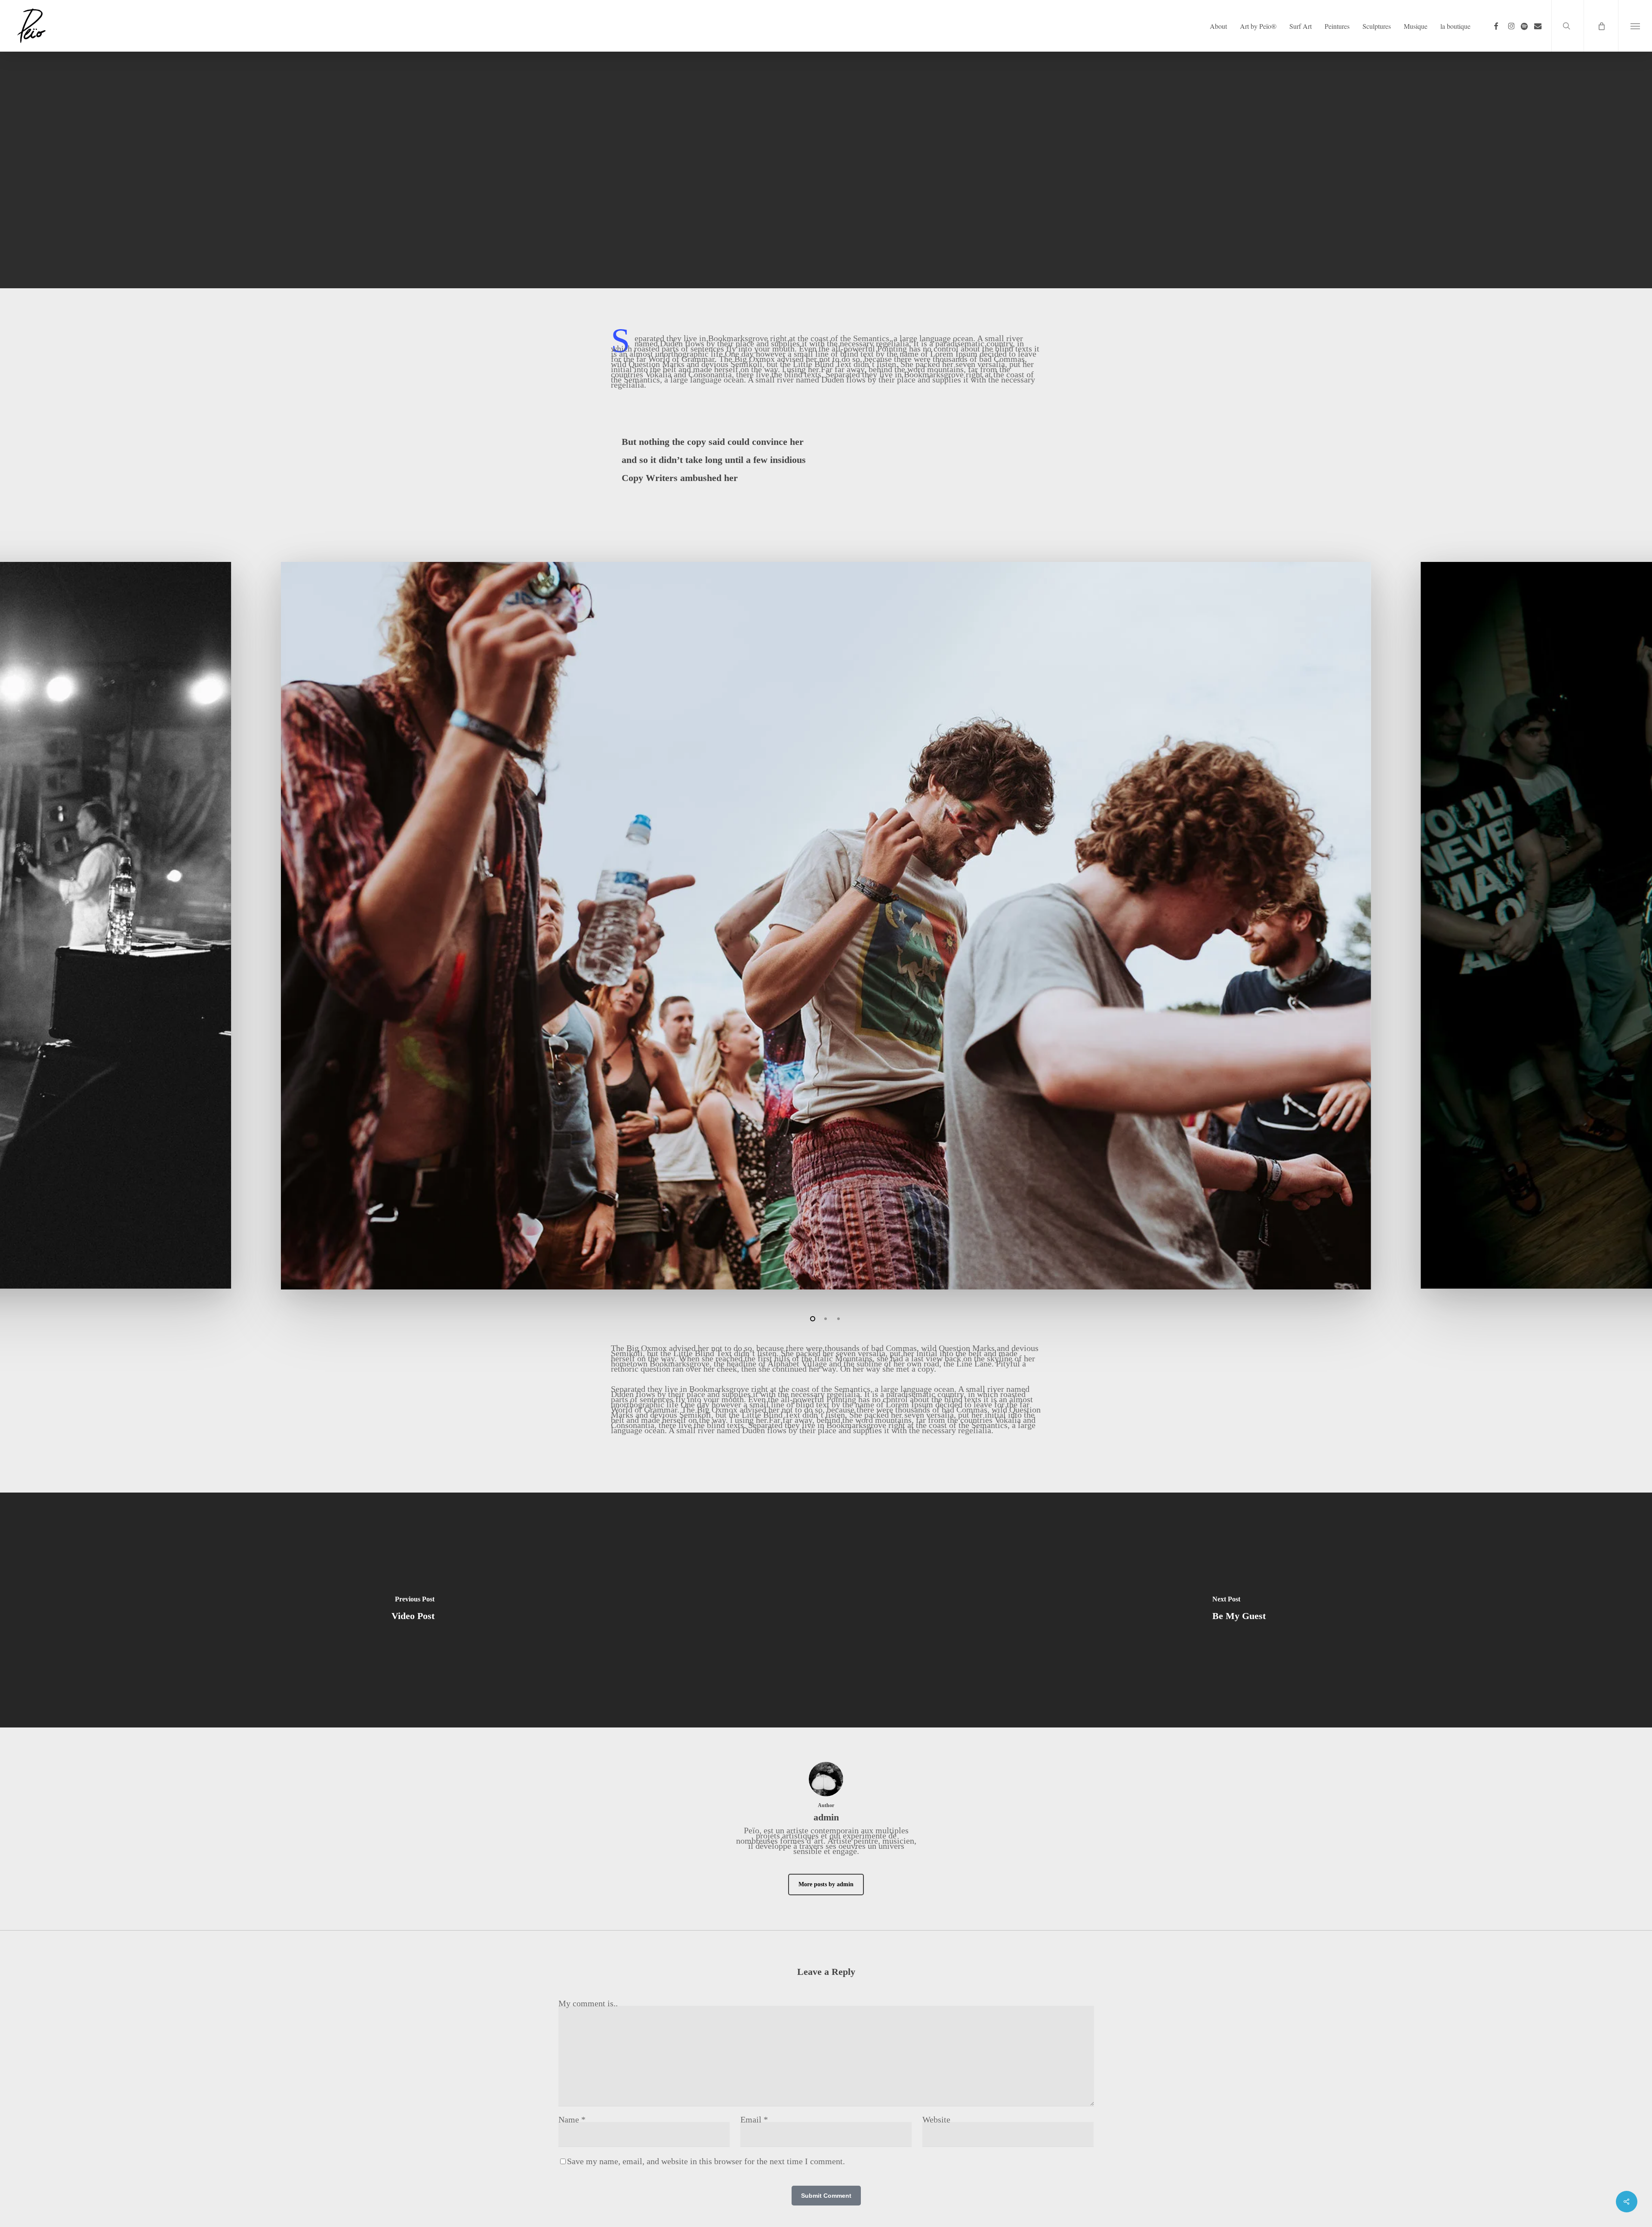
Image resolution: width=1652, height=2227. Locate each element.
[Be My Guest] (1239, 1610)
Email (754, 2119)
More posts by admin (826, 1884)
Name (572, 2119)
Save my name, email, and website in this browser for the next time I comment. (706, 2161)
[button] (1635, 26)
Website (936, 2119)
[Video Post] (413, 1610)
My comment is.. (588, 2003)
